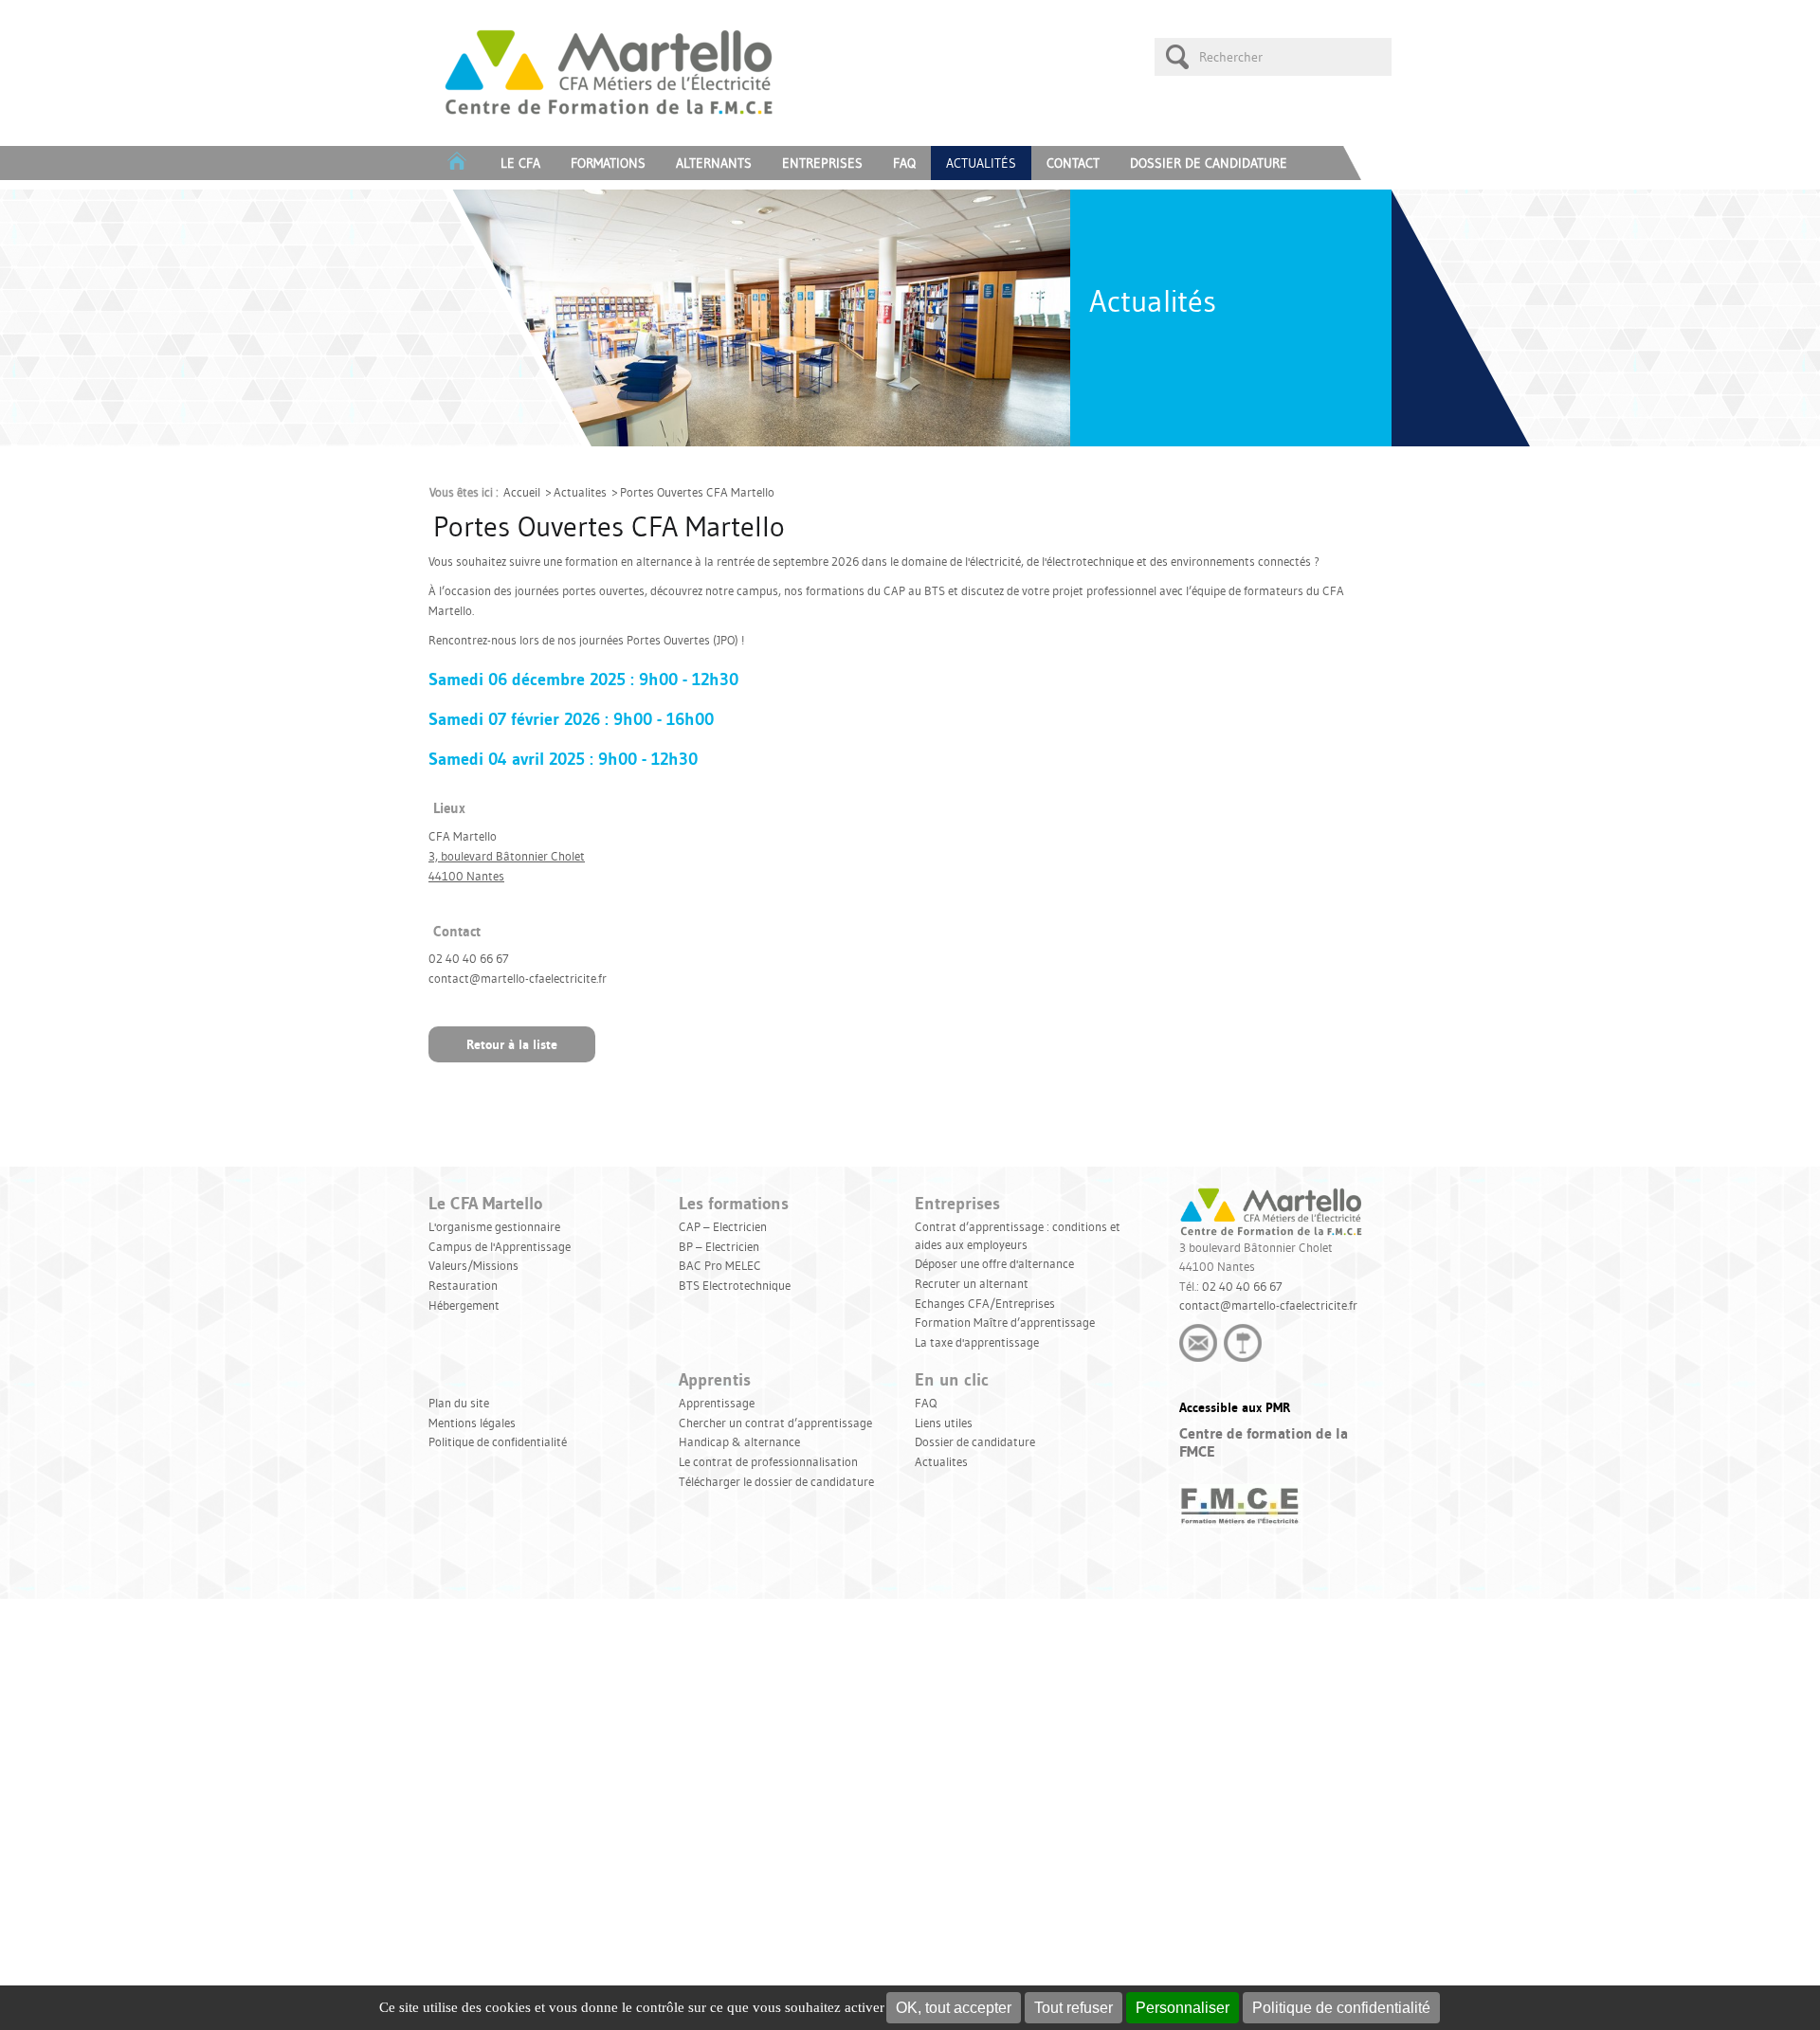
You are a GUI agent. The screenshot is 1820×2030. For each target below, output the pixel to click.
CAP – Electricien (723, 1226)
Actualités (981, 163)
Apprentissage (717, 1403)
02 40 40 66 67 (1242, 1286)
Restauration (463, 1285)
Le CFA (520, 163)
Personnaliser (1183, 2008)
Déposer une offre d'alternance (994, 1263)
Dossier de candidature (1209, 163)
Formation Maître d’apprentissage (1005, 1322)
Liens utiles (944, 1423)
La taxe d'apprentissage (977, 1342)
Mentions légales (472, 1423)
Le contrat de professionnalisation (768, 1461)
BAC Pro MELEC (720, 1265)
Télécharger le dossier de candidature (776, 1481)
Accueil (522, 492)
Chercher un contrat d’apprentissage (775, 1423)
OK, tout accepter (954, 2008)
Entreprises (822, 163)
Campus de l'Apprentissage (500, 1246)
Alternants (714, 163)
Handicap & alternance (739, 1441)
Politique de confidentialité (1341, 2008)
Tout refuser (1074, 2008)
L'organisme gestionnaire (494, 1226)
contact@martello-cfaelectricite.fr (1268, 1305)
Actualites (580, 492)
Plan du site (459, 1403)
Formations (608, 163)
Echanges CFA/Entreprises (985, 1303)
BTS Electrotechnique (735, 1285)
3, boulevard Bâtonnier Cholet (507, 856)
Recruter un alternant (972, 1283)
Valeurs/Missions (473, 1265)
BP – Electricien (719, 1246)
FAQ (904, 163)
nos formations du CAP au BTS (864, 590)
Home (457, 163)
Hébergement (464, 1305)
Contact (1073, 163)
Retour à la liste (512, 1044)
